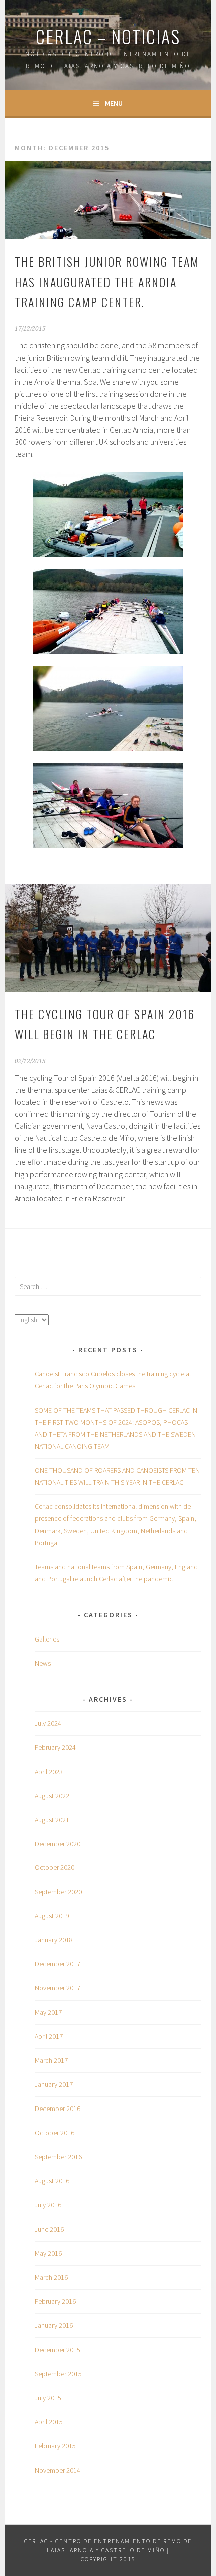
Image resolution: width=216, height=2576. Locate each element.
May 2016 (48, 2253)
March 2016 (51, 2277)
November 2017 (58, 1988)
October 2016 (55, 2133)
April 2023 (49, 1772)
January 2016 (54, 2325)
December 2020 (58, 1844)
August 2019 (52, 1916)
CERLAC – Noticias (108, 36)
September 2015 (58, 2374)
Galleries (47, 1639)
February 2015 (55, 2446)
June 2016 (49, 2229)
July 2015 (48, 2398)
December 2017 (58, 1964)
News (43, 1663)
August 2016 (52, 2181)
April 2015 (49, 2422)
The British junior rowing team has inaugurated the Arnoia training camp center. (107, 282)
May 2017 (48, 2012)
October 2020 (55, 1867)
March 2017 (51, 2060)
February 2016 (55, 2301)
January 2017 (54, 2084)
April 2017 (49, 2036)
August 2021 (52, 1820)
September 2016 (58, 2157)
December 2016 (58, 2109)
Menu (114, 103)
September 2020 (58, 1892)
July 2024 (48, 1723)
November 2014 (58, 2470)
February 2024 (55, 1747)
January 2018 (54, 1940)
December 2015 (58, 2350)
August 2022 (52, 1796)
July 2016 (48, 2205)
